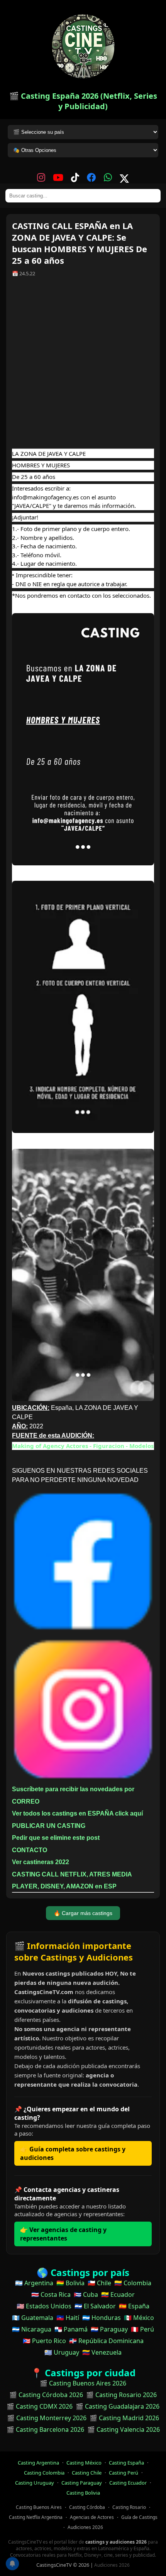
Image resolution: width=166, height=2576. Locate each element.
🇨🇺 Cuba (86, 2294)
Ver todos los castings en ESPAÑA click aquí (77, 1813)
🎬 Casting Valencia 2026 (124, 2429)
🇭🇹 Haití (68, 2318)
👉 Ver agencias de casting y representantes (63, 2234)
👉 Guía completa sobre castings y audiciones (73, 2153)
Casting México (84, 2463)
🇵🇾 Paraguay (109, 2329)
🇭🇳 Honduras (102, 2318)
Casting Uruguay (35, 2483)
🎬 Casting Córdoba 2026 (46, 2395)
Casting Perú (124, 2473)
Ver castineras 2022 (41, 1862)
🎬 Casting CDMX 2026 (40, 2406)
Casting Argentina (38, 2463)
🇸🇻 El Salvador (95, 2306)
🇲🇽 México (139, 2318)
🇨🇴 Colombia (133, 2283)
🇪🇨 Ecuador (118, 2294)
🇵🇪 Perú (142, 2329)
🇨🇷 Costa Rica (51, 2294)
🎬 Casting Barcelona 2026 (45, 2429)
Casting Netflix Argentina (36, 2517)
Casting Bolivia (83, 2493)
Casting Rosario (129, 2507)
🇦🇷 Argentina (34, 2283)
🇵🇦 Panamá (71, 2329)
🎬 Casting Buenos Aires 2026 (83, 2383)
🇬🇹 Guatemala (33, 2318)
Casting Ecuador (128, 2483)
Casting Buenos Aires (39, 2507)
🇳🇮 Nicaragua (32, 2329)
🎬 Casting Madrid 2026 (124, 2418)
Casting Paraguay (82, 2483)
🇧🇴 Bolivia (70, 2283)
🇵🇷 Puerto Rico (44, 2341)
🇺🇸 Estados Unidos (44, 2306)
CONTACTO (30, 1850)
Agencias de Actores (92, 2517)
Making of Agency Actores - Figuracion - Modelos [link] (83, 1446)
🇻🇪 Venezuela (102, 2352)
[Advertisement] (83, 366)
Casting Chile (87, 2473)
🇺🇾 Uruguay (62, 2352)
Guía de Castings (139, 2517)
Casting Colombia (44, 2473)
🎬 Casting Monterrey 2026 (47, 2418)
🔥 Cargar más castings (83, 1913)
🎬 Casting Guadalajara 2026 (118, 2406)
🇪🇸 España (134, 2306)
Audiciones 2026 (85, 2527)
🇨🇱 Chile (99, 2283)
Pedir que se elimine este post (56, 1838)
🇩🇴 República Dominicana (106, 2341)
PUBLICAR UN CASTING (49, 1826)
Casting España (126, 2463)
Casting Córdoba (87, 2507)
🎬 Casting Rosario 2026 (121, 2395)
